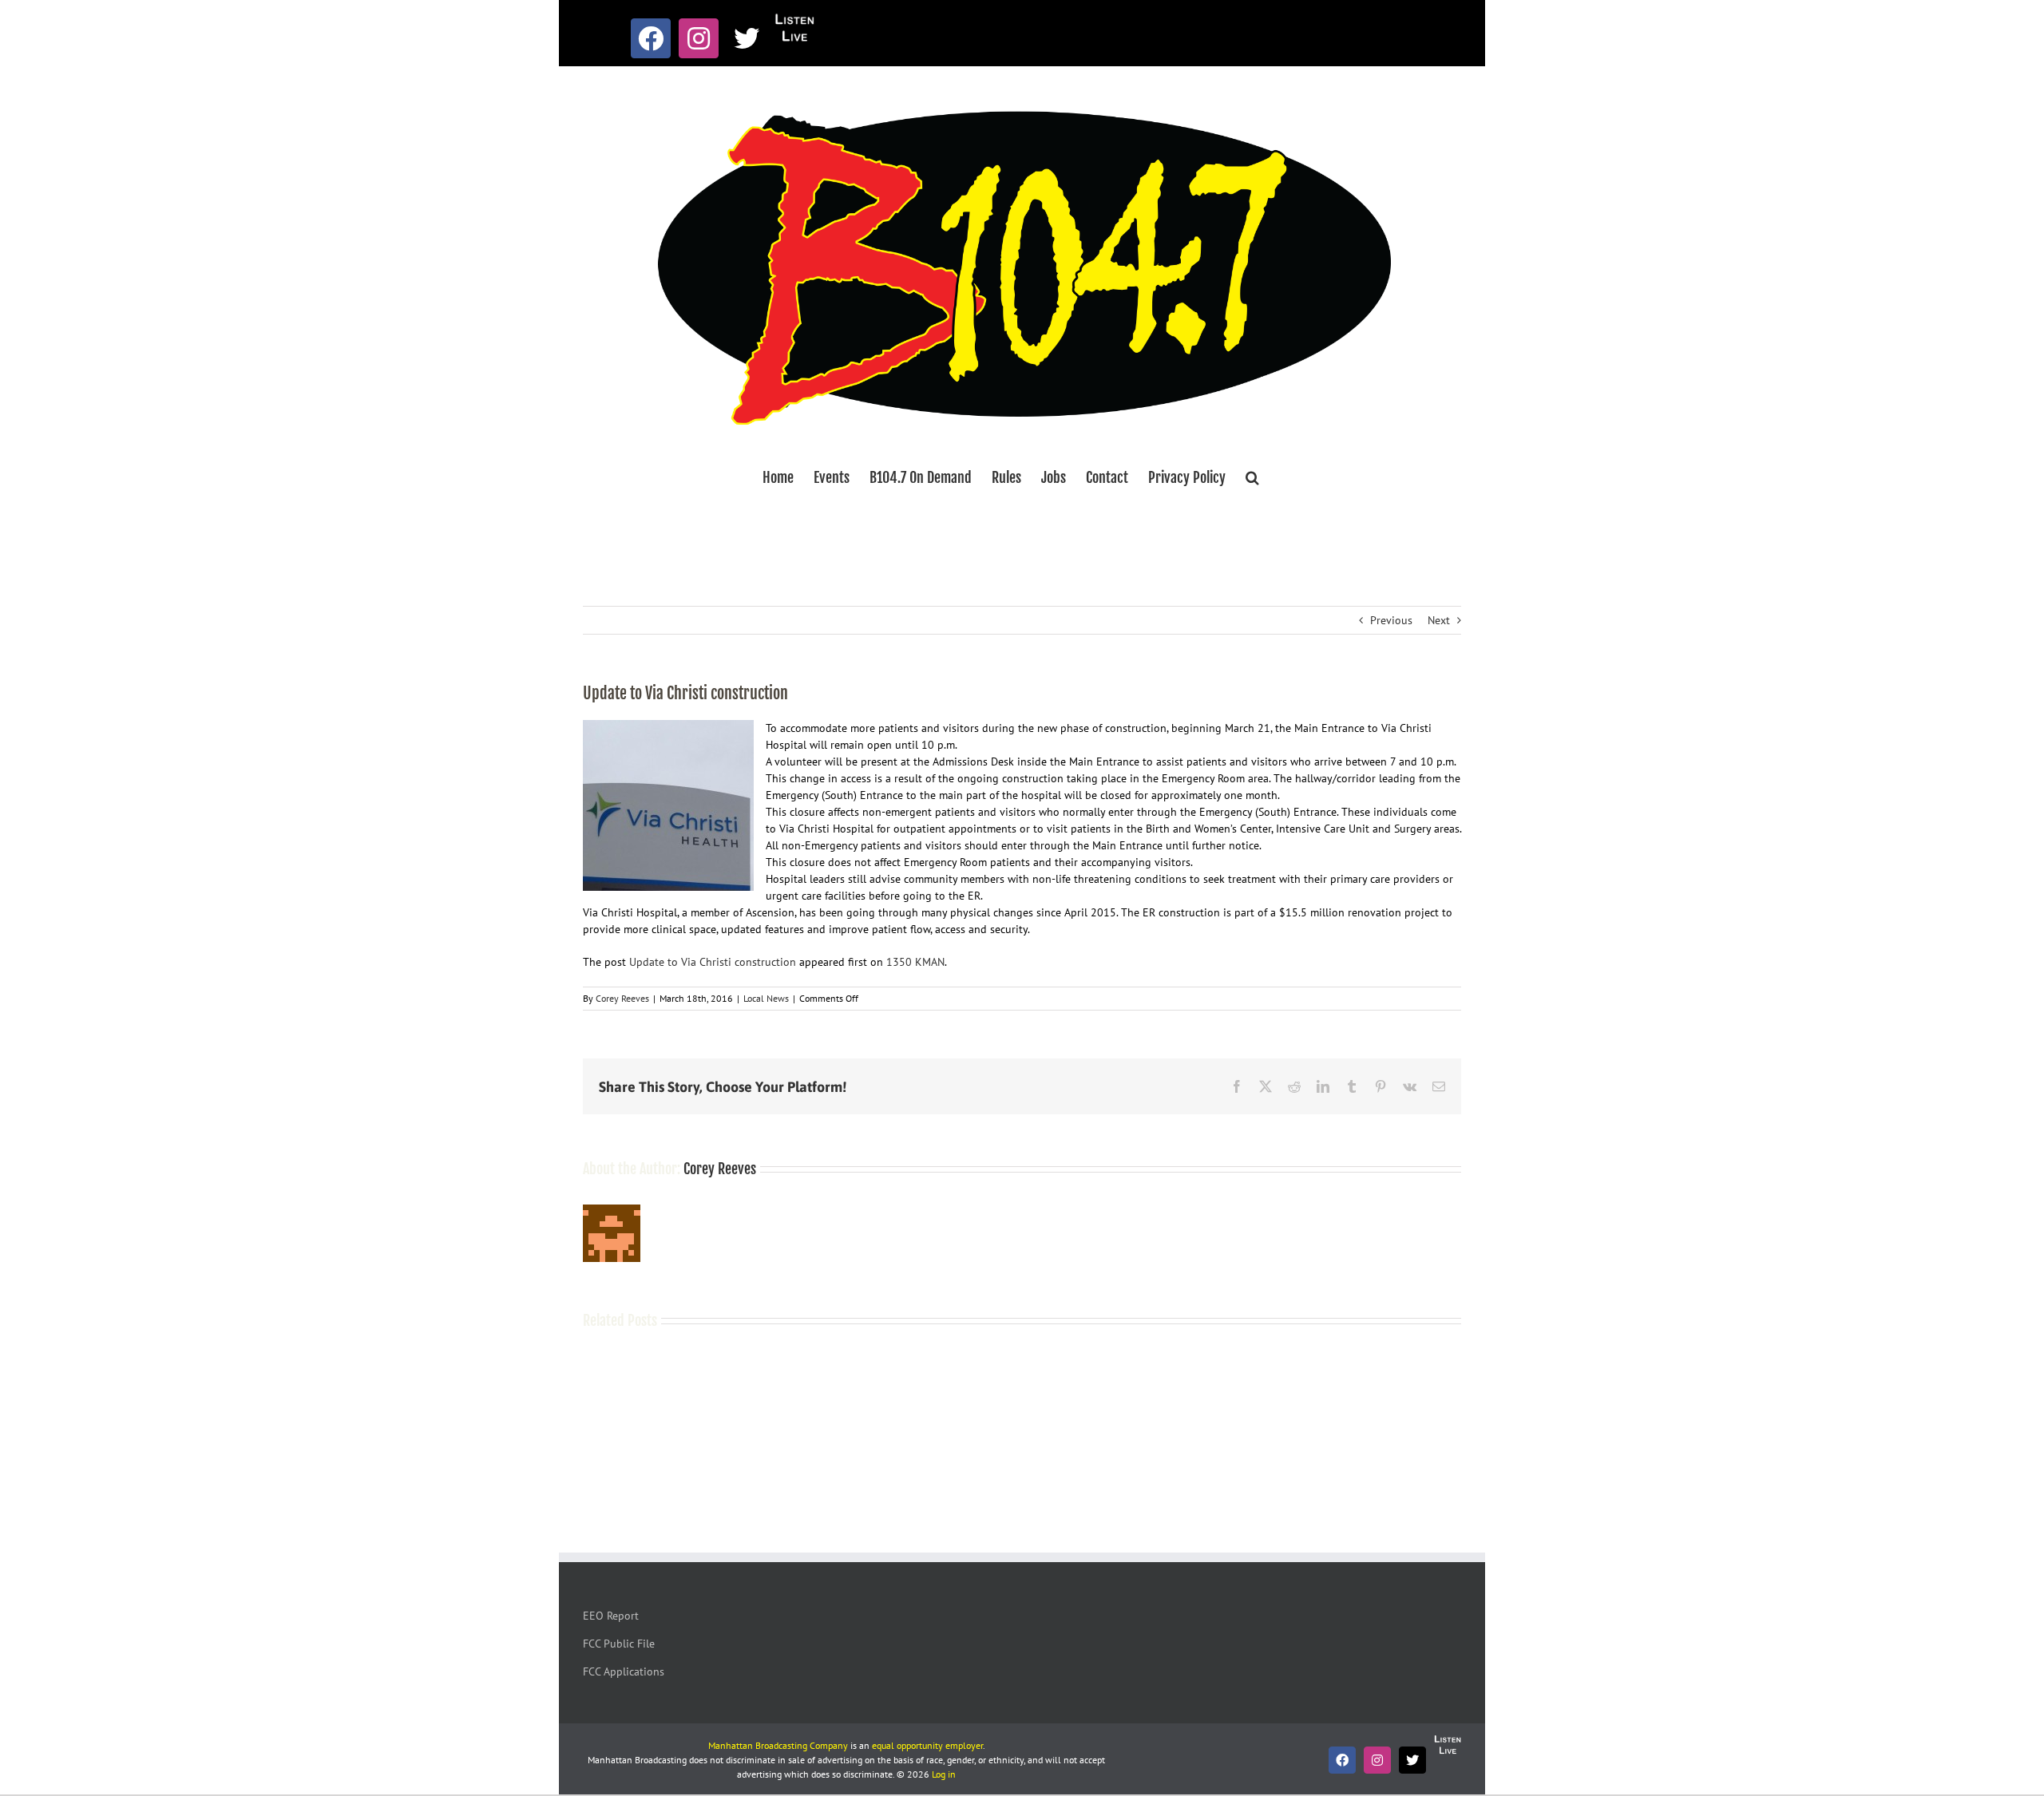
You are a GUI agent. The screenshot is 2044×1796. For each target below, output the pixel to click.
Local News (766, 998)
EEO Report (611, 1616)
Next (1439, 620)
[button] (1252, 477)
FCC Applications (624, 1671)
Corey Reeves (622, 998)
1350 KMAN (915, 962)
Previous (1391, 620)
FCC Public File (619, 1644)
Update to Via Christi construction (713, 962)
